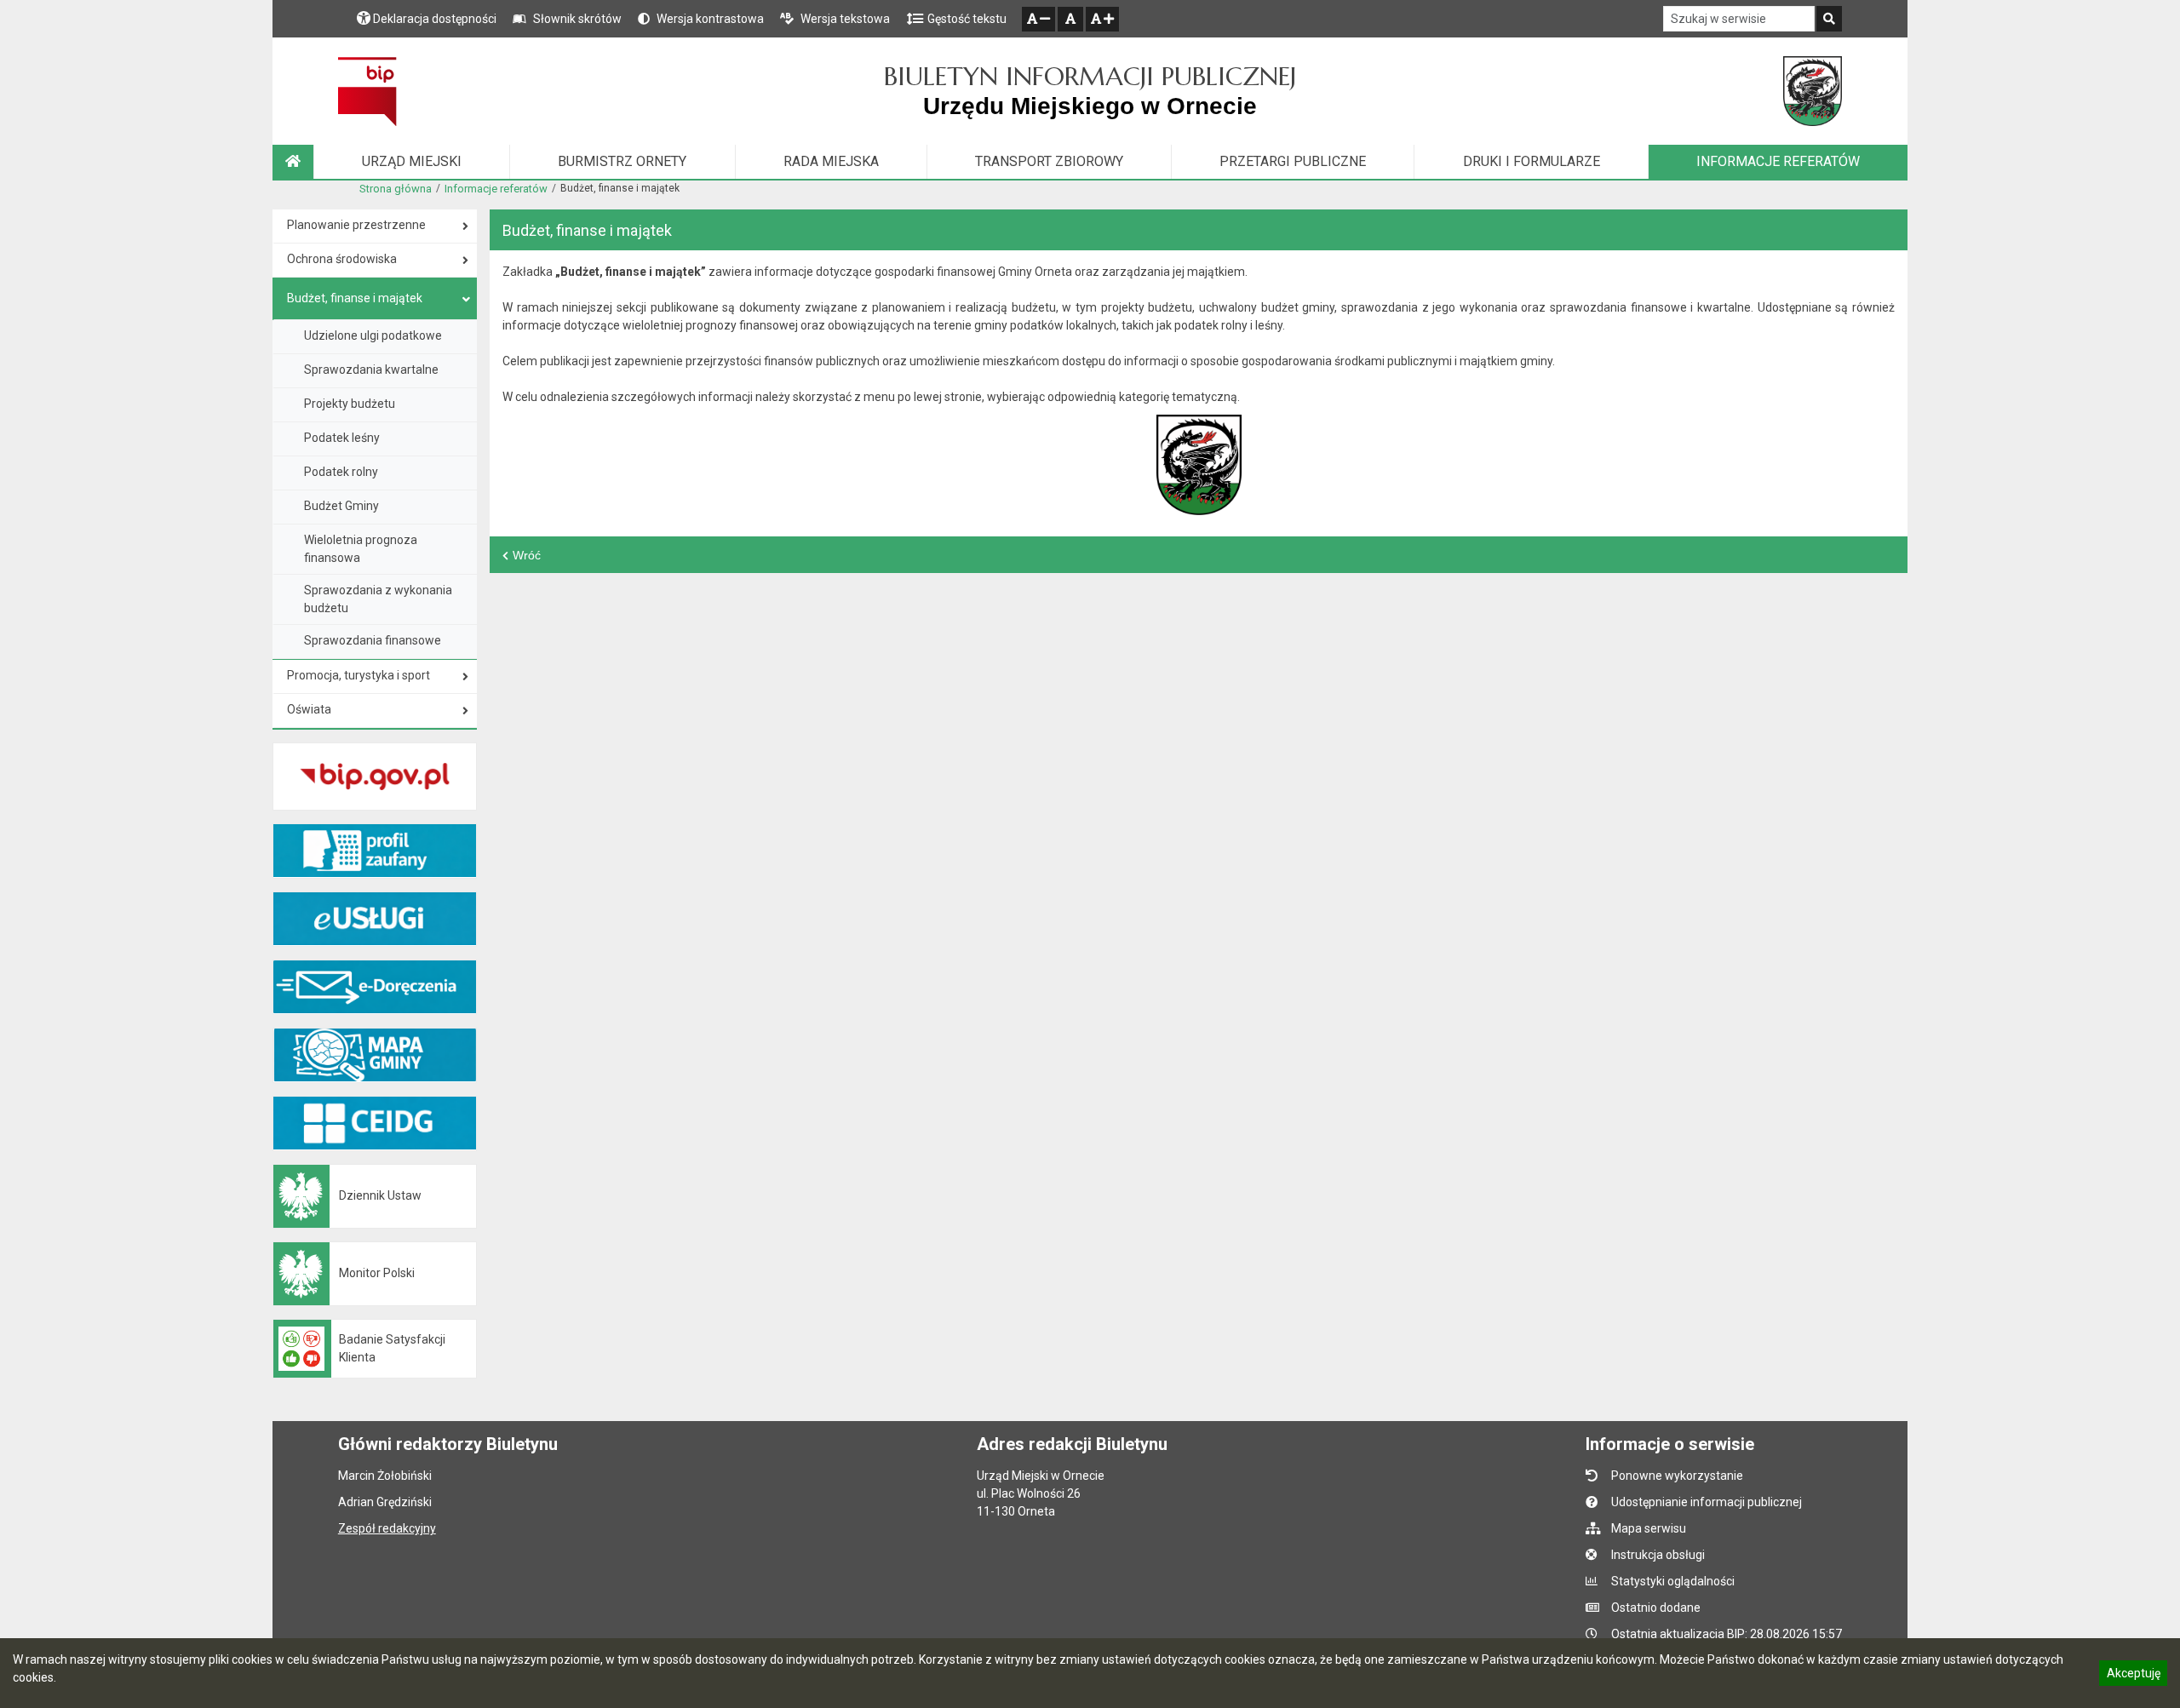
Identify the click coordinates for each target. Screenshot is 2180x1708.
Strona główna (396, 189)
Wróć (527, 555)
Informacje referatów (496, 189)
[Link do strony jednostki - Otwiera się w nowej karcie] (1813, 91)
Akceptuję (2133, 1676)
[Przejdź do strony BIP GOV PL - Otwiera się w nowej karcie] (367, 91)
